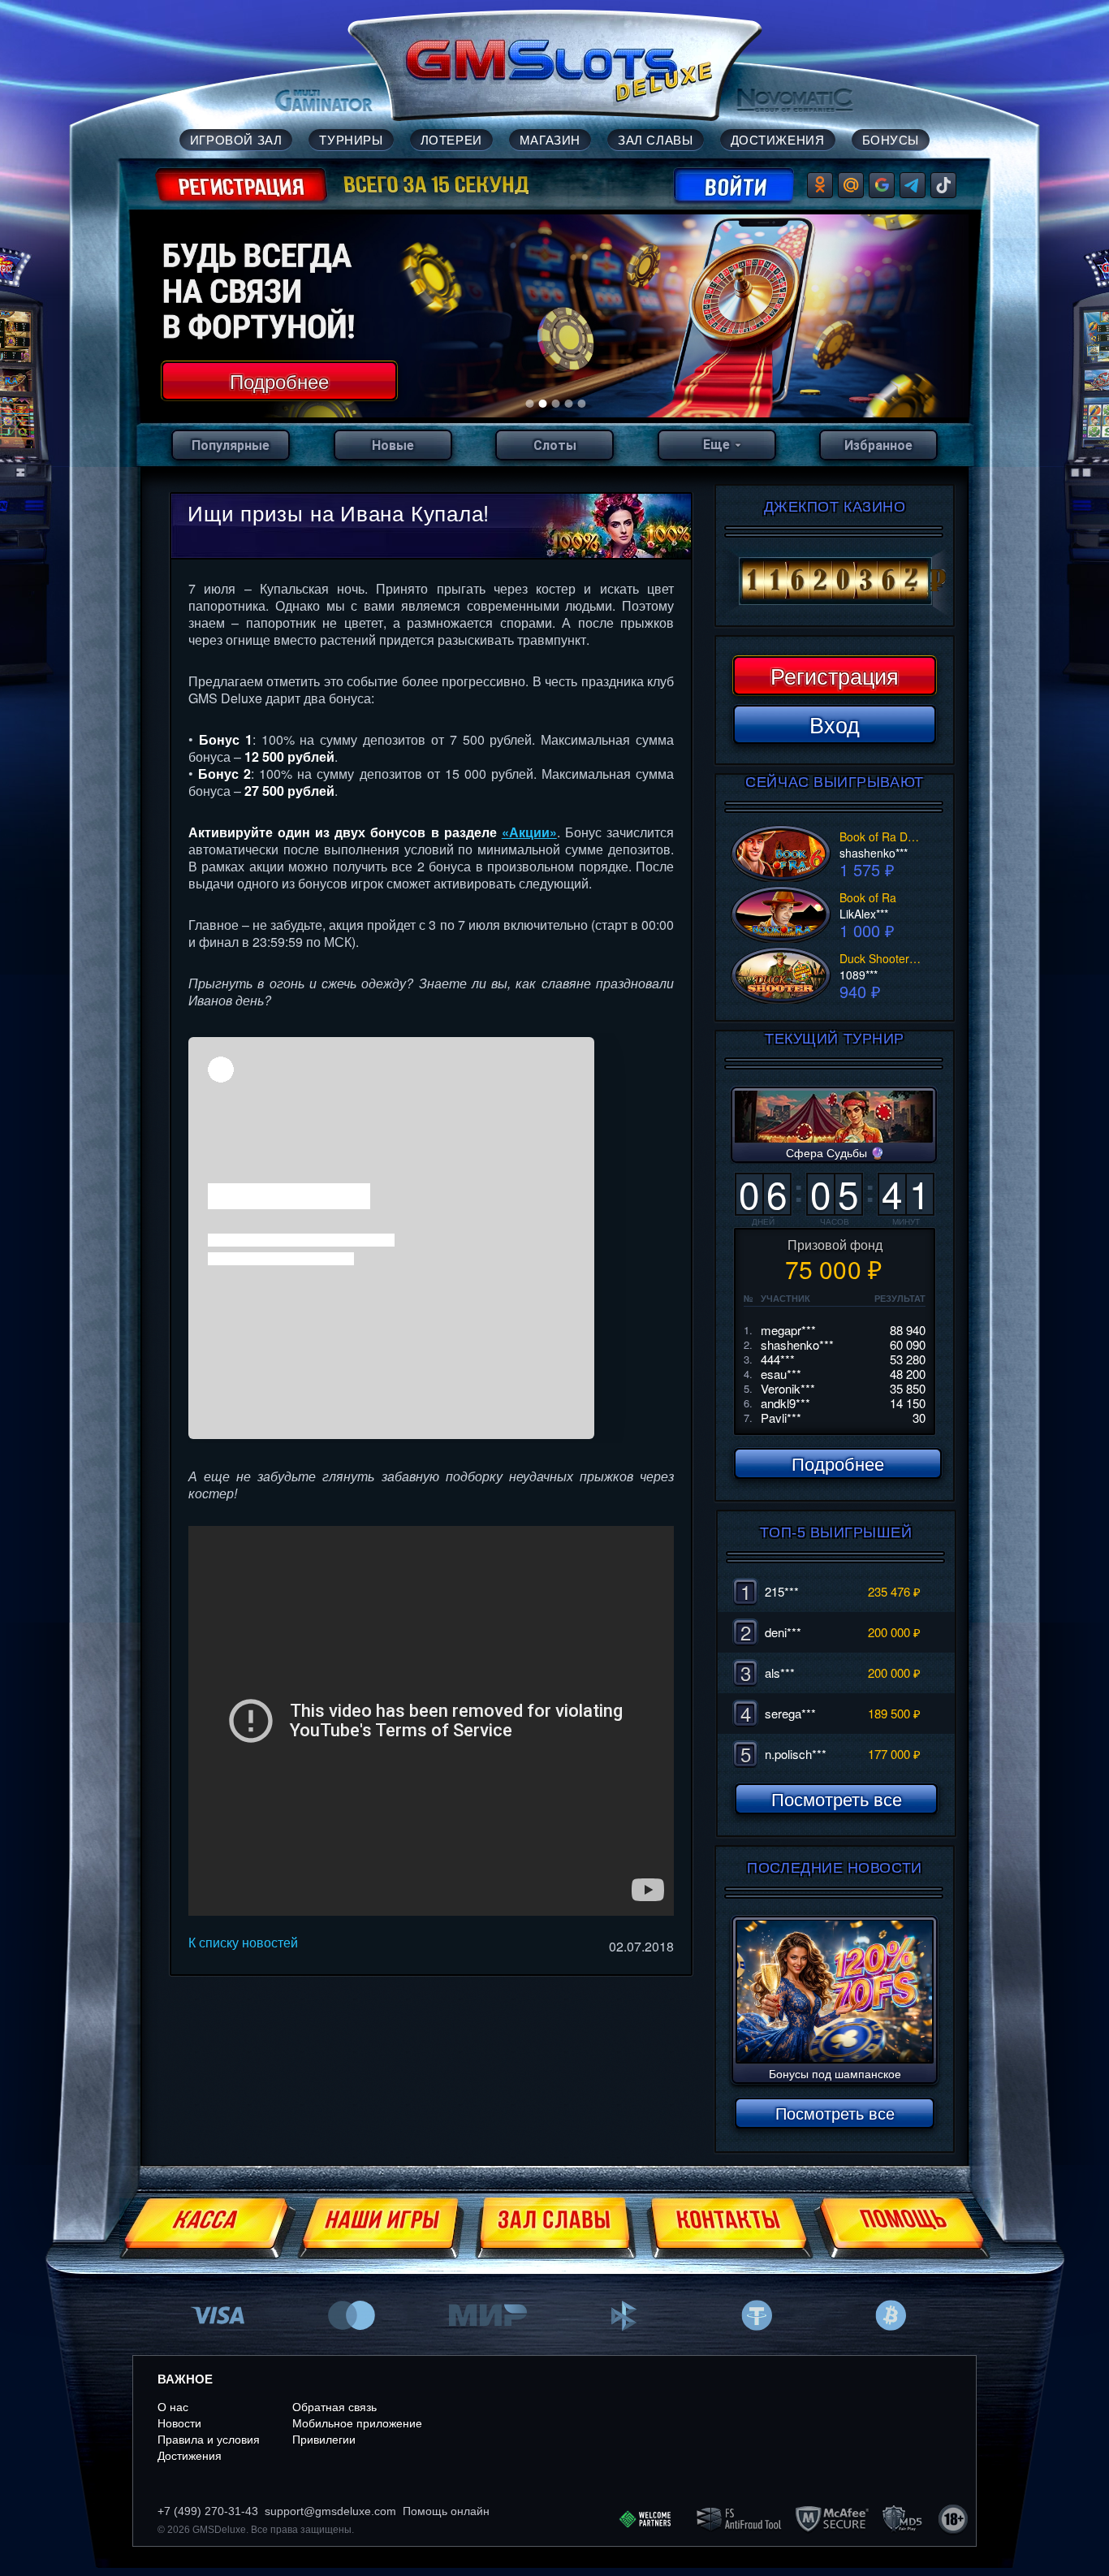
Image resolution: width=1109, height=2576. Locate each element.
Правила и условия (209, 2440)
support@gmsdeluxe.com (330, 2511)
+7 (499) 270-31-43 (208, 2511)
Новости (179, 2423)
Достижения (190, 2456)
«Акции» (529, 832)
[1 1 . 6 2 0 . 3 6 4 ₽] (835, 581)
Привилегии (324, 2440)
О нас (173, 2407)
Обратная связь (334, 2407)
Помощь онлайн (446, 2511)
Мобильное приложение (357, 2423)
